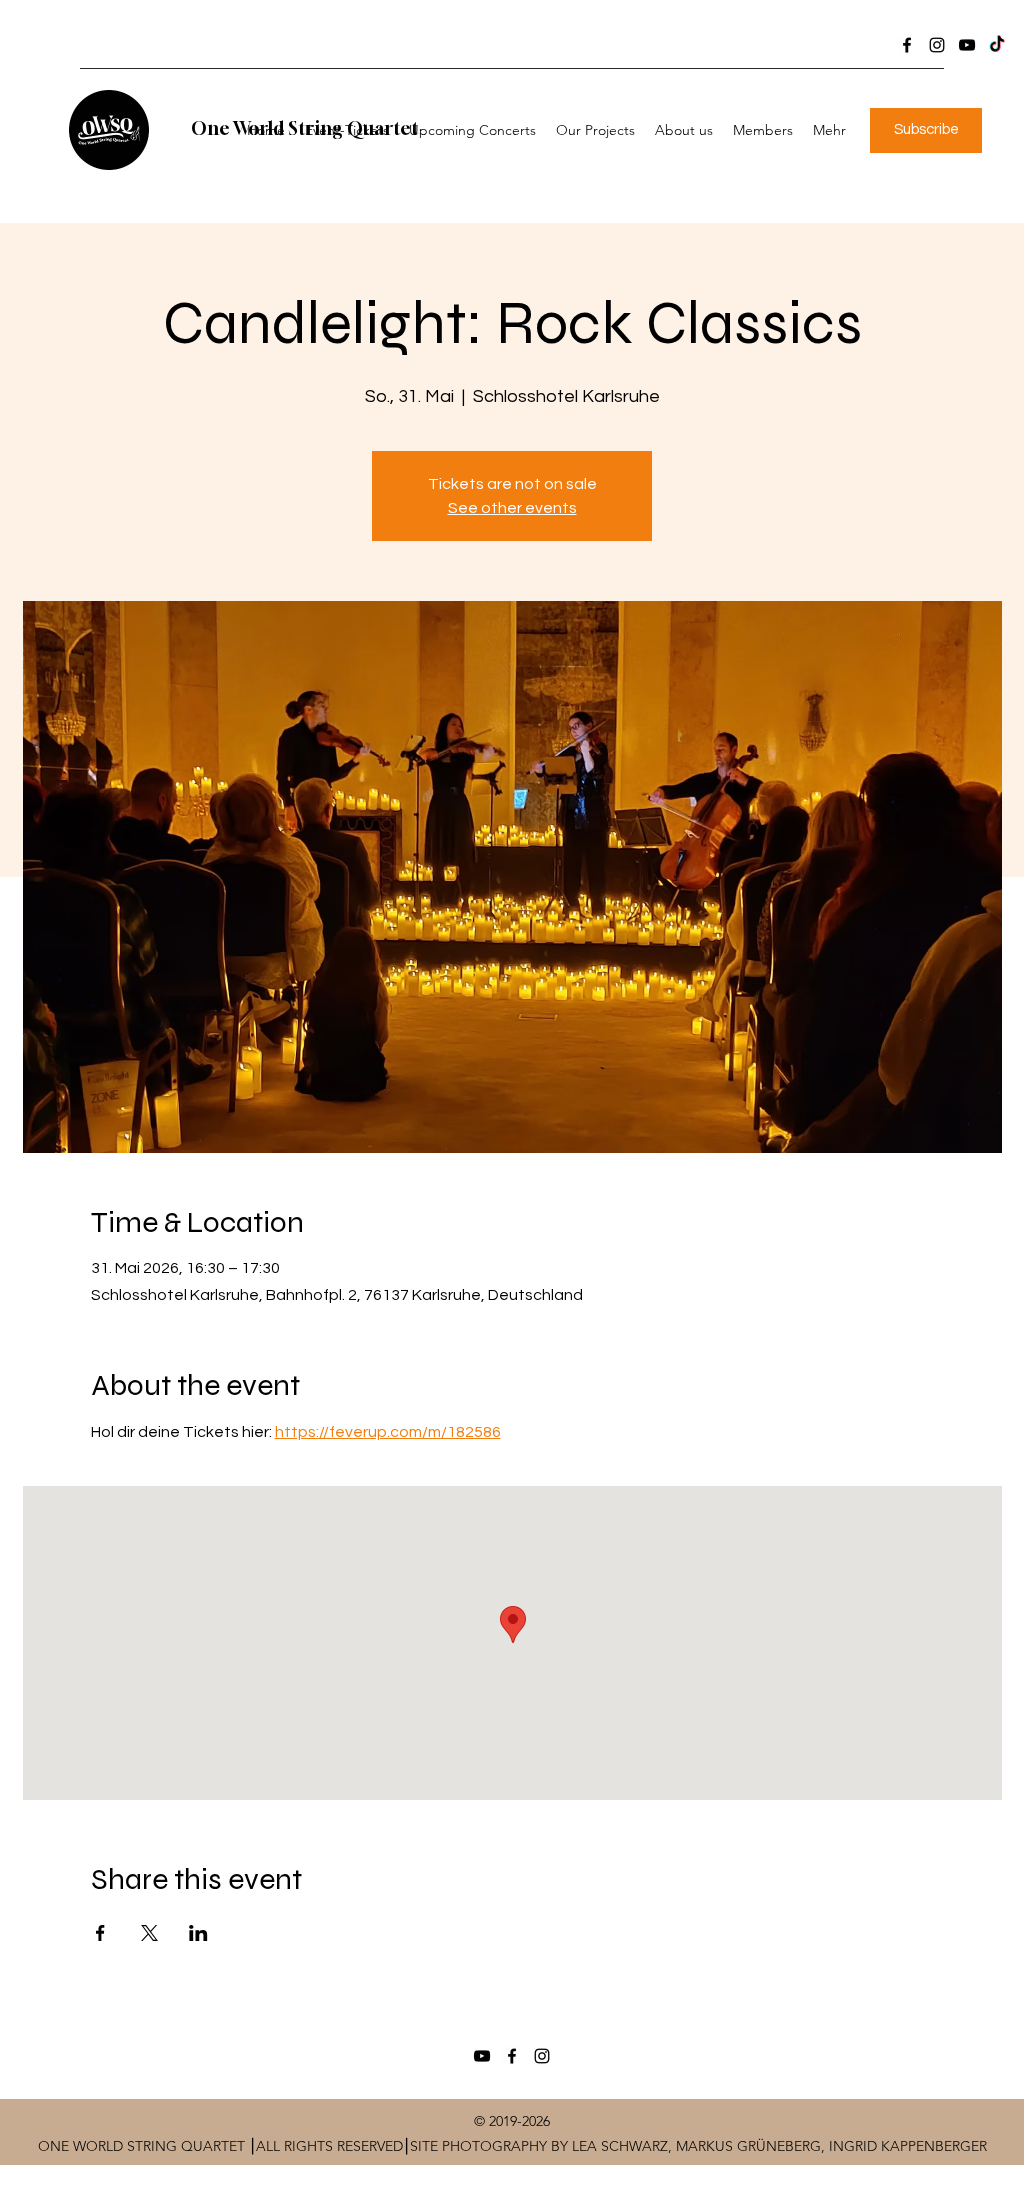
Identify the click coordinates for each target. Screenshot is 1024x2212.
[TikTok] (997, 45)
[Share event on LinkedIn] (198, 1933)
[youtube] (967, 45)
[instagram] (937, 45)
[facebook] (907, 45)
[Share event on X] (149, 1933)
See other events (512, 508)
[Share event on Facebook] (100, 1933)
